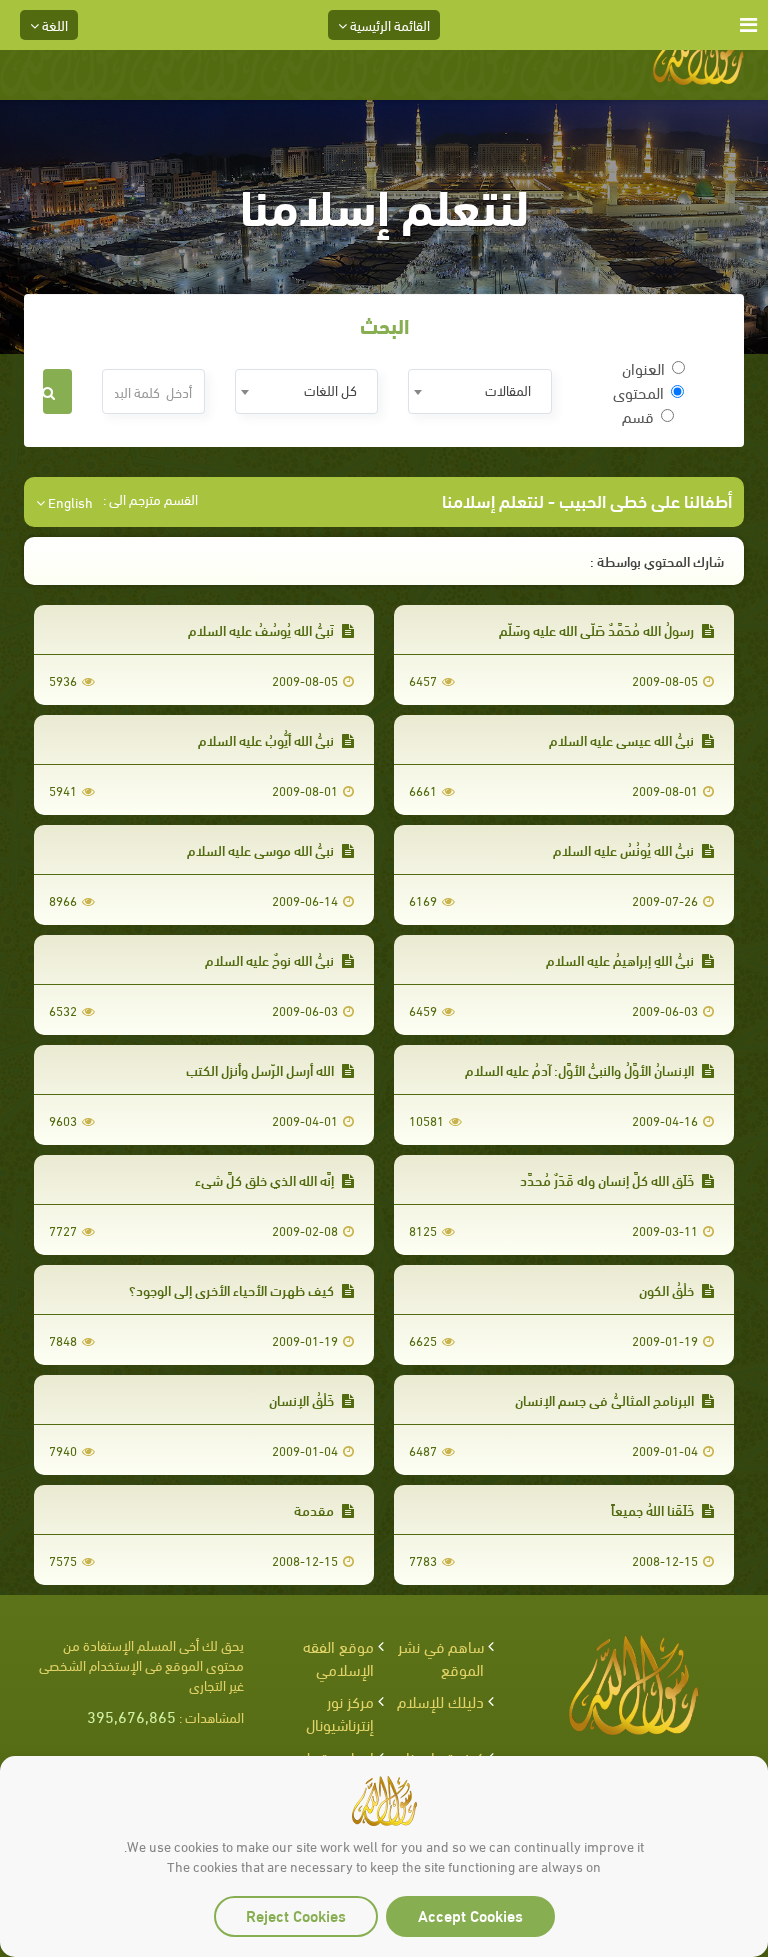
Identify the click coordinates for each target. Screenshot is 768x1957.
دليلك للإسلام (440, 1700)
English (69, 502)
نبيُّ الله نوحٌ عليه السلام (271, 959)
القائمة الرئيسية (388, 24)
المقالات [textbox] (508, 389)
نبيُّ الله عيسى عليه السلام (623, 739)
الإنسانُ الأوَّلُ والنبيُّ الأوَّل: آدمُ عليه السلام (581, 1069)
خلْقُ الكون (668, 1289)
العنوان (643, 368)
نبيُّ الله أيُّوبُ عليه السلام (267, 739)
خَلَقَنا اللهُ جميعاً (654, 1509)
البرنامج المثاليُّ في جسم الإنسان (606, 1399)
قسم (638, 416)
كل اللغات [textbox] (330, 389)
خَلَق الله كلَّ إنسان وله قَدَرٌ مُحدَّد (608, 1179)
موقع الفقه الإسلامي (338, 1657)
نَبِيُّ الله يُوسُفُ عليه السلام (262, 629)
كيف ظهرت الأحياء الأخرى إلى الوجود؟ (233, 1289)
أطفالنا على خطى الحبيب (645, 499)
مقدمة (315, 1509)
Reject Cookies (296, 1914)
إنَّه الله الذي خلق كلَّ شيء (266, 1179)
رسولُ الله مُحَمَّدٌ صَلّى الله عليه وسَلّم (598, 629)
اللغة (53, 24)
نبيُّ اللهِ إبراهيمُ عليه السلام (621, 959)
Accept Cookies (470, 1914)
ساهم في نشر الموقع (441, 1657)
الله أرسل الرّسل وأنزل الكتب (261, 1069)
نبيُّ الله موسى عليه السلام (262, 849)
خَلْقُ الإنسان (303, 1399)
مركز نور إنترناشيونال (340, 1712)
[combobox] (479, 391)
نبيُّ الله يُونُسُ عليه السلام (625, 849)
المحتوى (638, 392)
